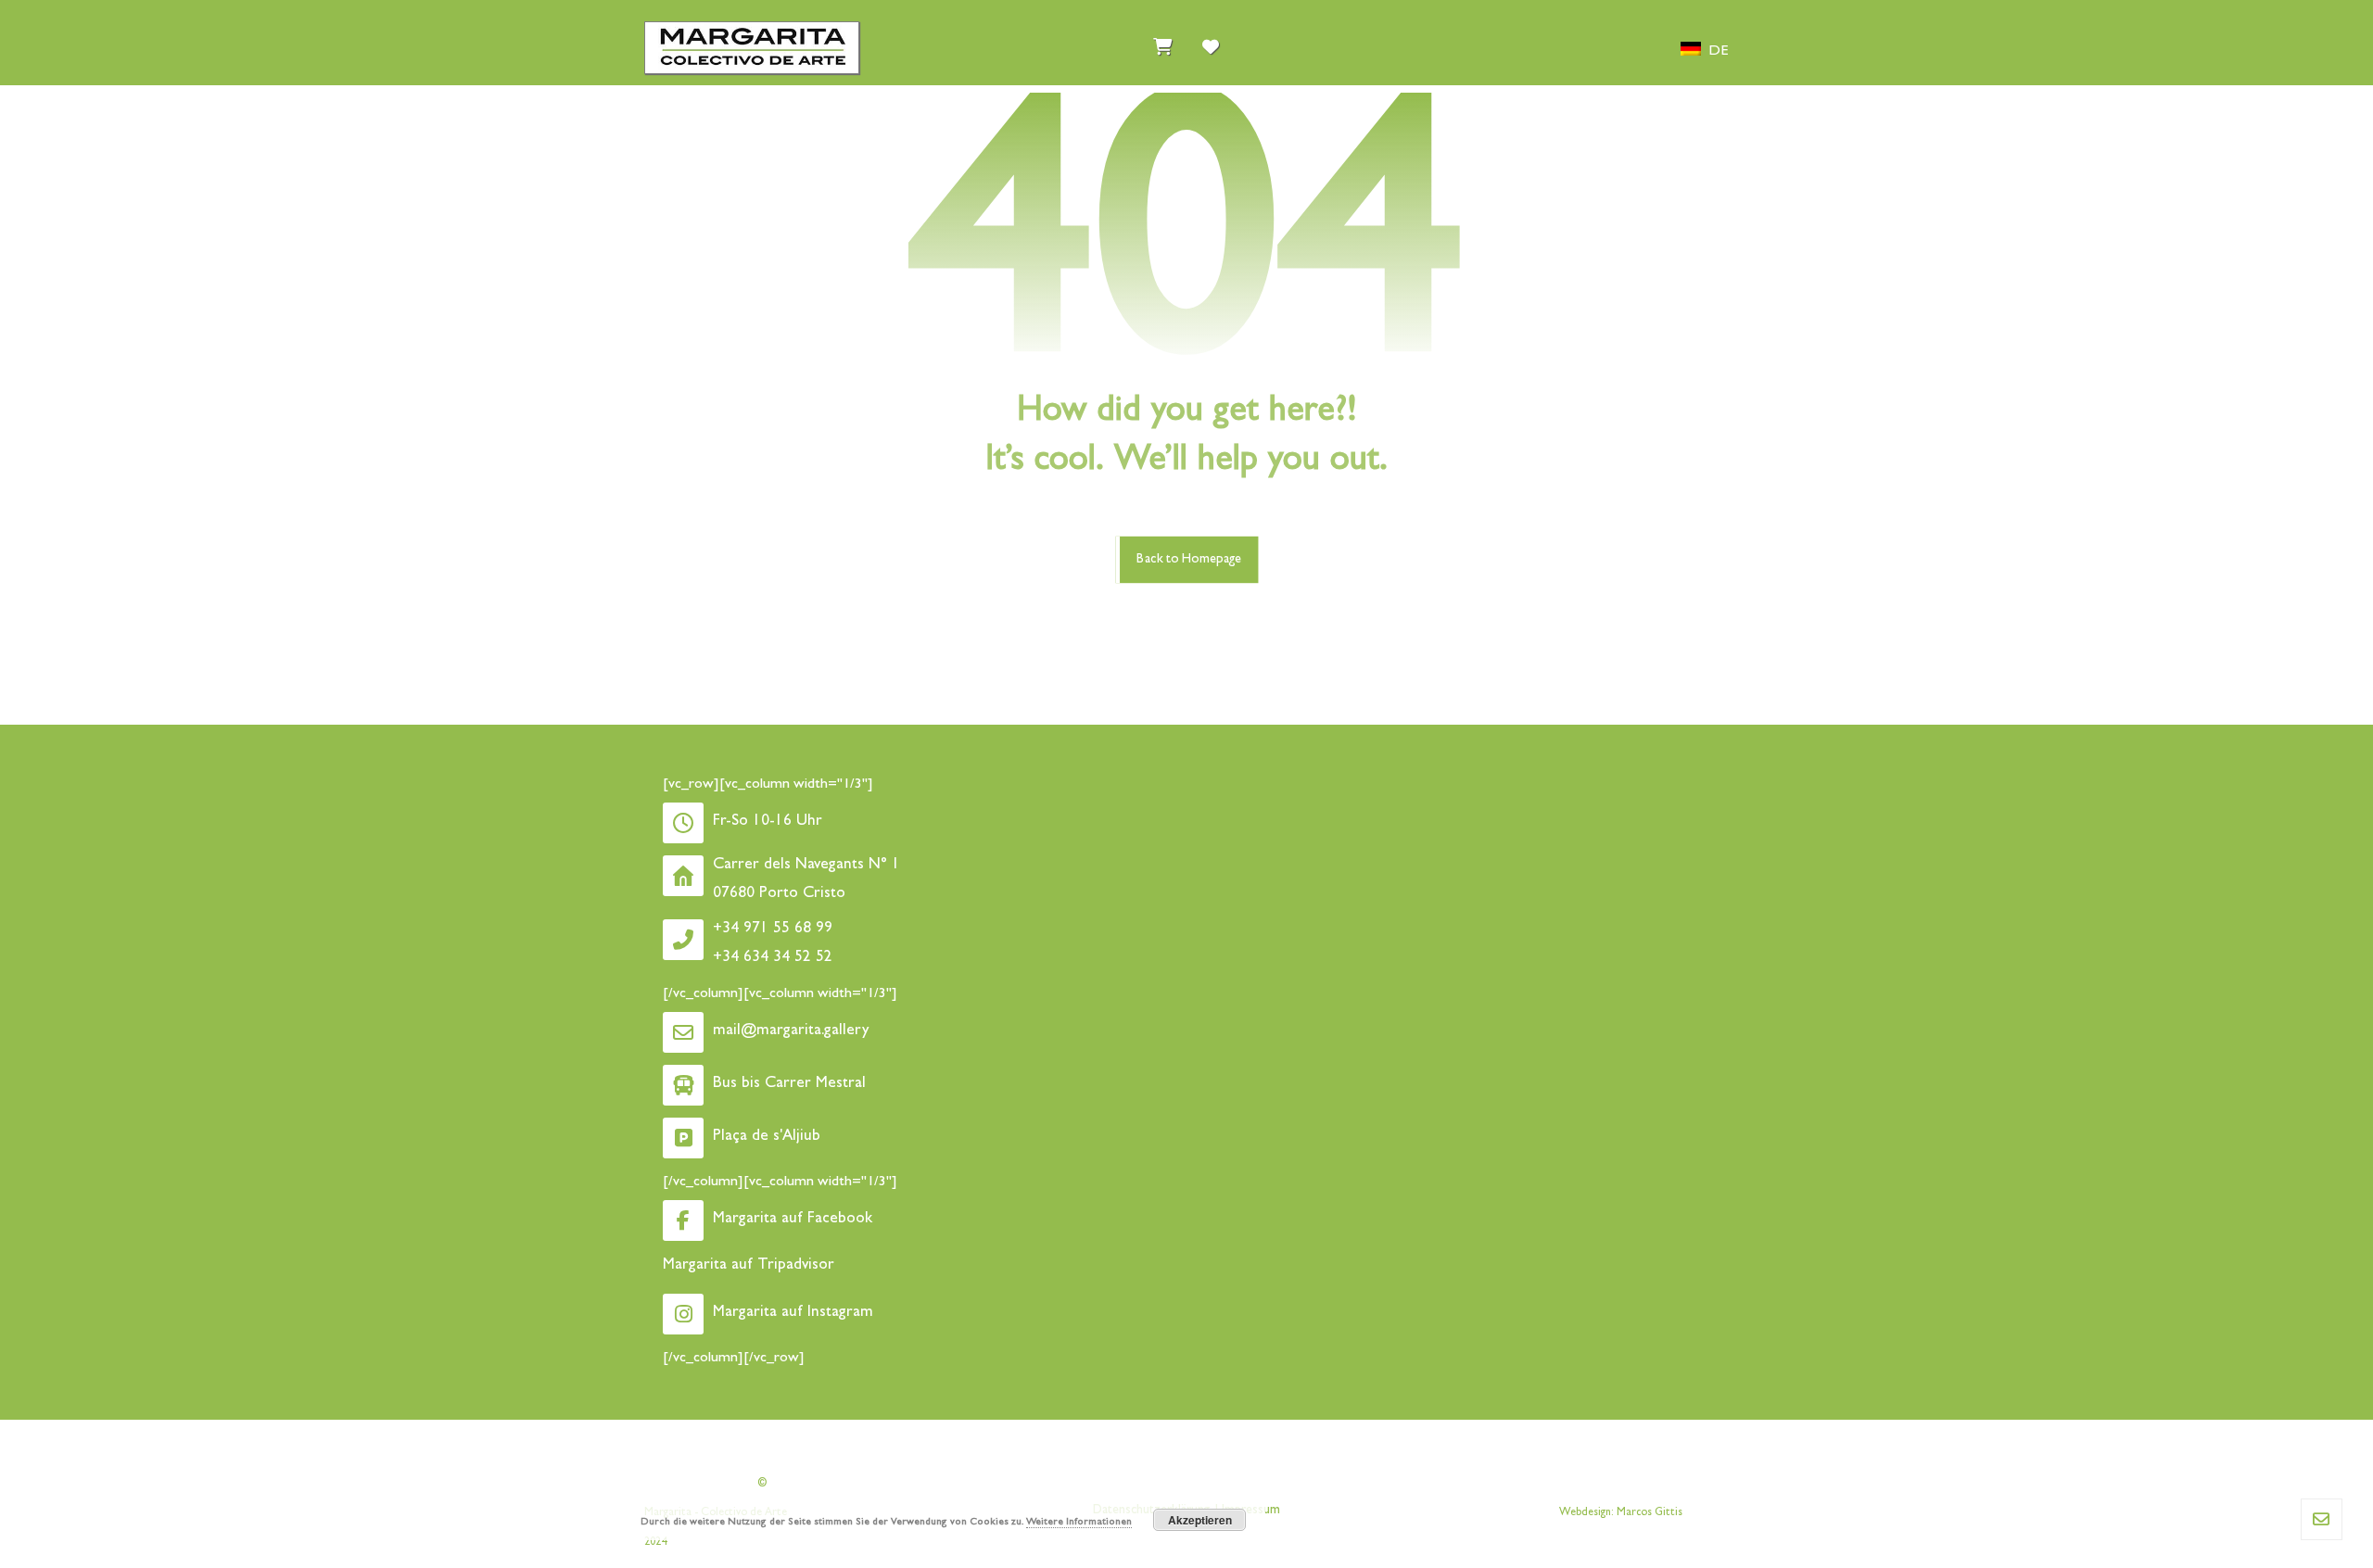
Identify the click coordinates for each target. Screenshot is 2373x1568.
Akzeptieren (1200, 1520)
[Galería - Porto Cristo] (752, 48)
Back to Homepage (1189, 560)
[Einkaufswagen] (1162, 43)
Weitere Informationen (1079, 1522)
